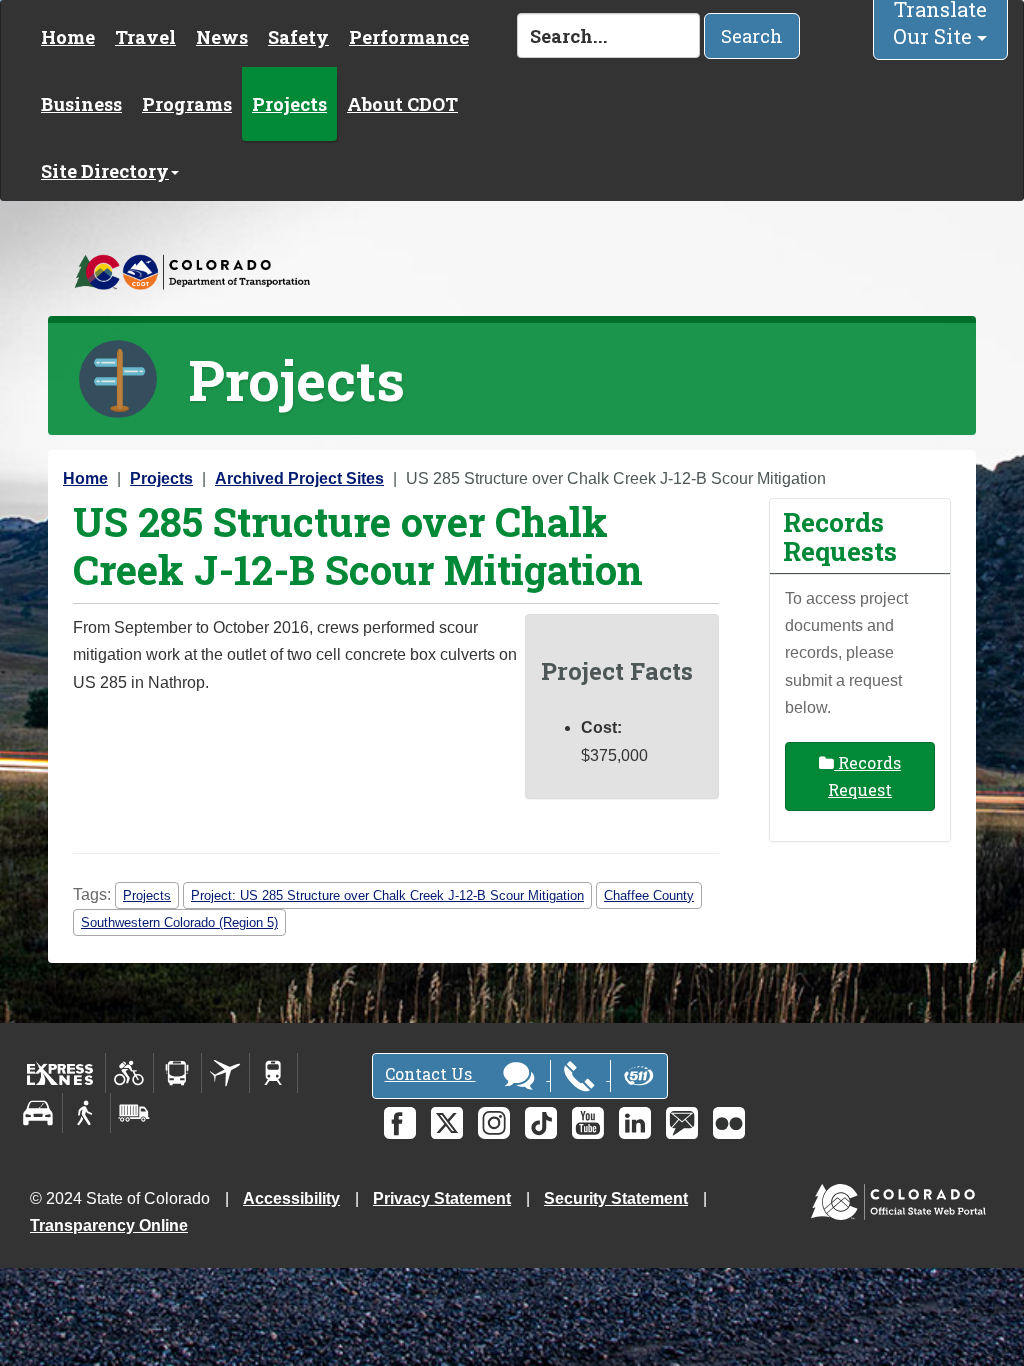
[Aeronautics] (225, 1073)
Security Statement (616, 1198)
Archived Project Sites (299, 478)
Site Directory (105, 171)
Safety (298, 37)
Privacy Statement (442, 1198)
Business (81, 104)
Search (752, 36)
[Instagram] (494, 1123)
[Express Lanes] (60, 1073)
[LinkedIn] (635, 1123)
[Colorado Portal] (902, 1196)
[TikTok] (541, 1123)
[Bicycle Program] (129, 1073)
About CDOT (402, 104)
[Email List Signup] (682, 1123)
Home (68, 37)
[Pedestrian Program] (86, 1113)
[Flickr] (729, 1123)
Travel (145, 37)
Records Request (864, 776)
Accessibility (291, 1198)
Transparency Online (109, 1225)
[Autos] (38, 1113)
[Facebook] (400, 1123)
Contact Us (430, 1073)
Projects (289, 104)
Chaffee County (649, 895)
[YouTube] (588, 1123)
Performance (409, 37)
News (222, 37)
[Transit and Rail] (177, 1073)
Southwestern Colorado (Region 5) (179, 922)
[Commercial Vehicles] (134, 1113)
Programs (187, 104)
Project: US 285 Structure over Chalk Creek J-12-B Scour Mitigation (387, 895)
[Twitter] (447, 1123)
